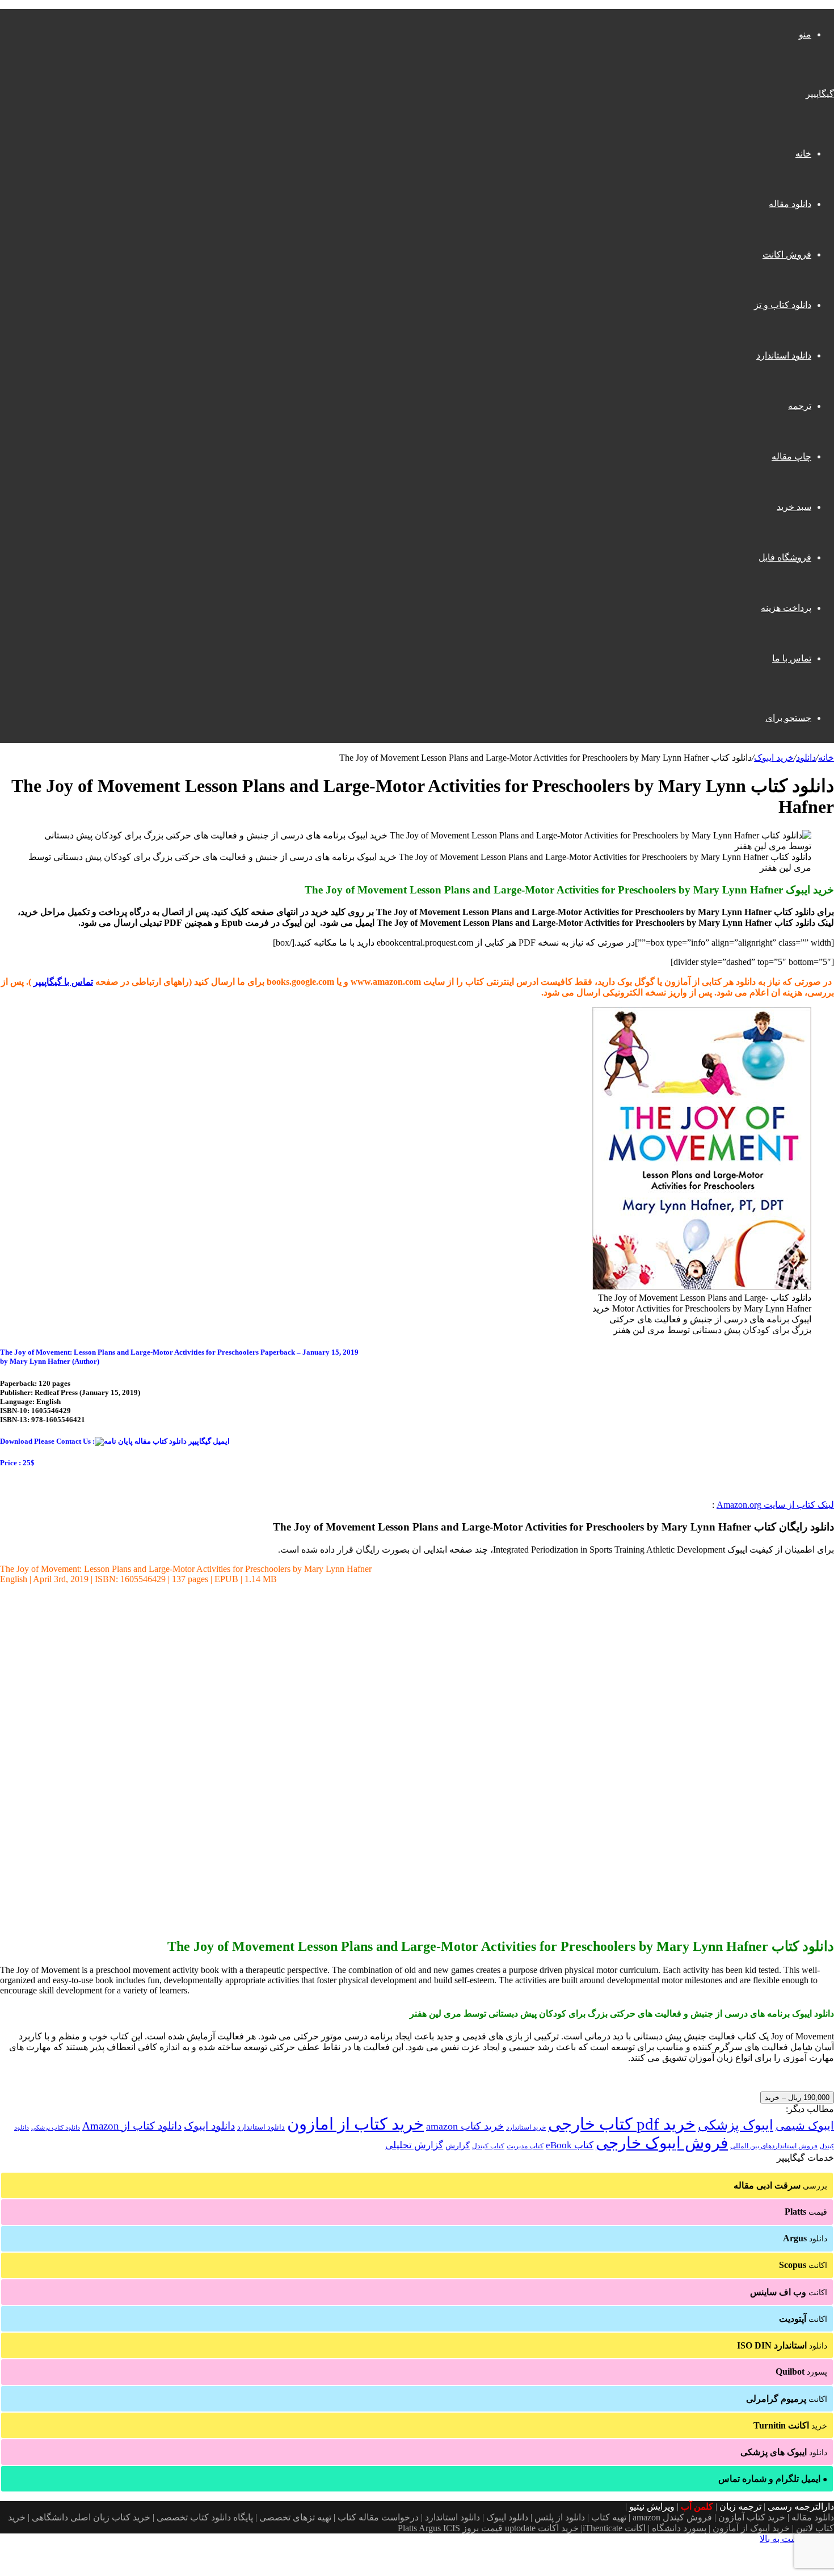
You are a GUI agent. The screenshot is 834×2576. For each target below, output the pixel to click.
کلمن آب (697, 2507)
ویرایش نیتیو (652, 2507)
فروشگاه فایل (785, 557)
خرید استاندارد (526, 2127)
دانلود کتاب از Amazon (132, 2126)
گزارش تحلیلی (414, 2145)
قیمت (806, 2212)
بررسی (780, 2185)
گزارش (458, 2146)
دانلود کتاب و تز (783, 305)
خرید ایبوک (774, 758)
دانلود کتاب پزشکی (56, 2127)
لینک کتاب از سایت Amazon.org (775, 1505)
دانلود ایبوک (209, 2126)
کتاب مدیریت (525, 2146)
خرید (790, 2425)
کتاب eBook (570, 2145)
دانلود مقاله (790, 204)
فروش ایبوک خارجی (662, 2143)
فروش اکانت (787, 254)
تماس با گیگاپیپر (63, 982)
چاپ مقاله (791, 456)
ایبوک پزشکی (736, 2125)
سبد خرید (794, 507)
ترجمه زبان (740, 2507)
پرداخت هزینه (786, 608)
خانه (803, 153)
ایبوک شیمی (805, 2126)
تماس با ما (792, 658)
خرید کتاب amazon (465, 2126)
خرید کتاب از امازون (355, 2124)
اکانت (803, 2265)
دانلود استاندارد (784, 355)
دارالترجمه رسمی (801, 2507)
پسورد (801, 2371)
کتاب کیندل (488, 2146)
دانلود (806, 758)
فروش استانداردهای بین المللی (774, 2146)
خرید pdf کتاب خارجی (622, 2124)
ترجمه (800, 406)
